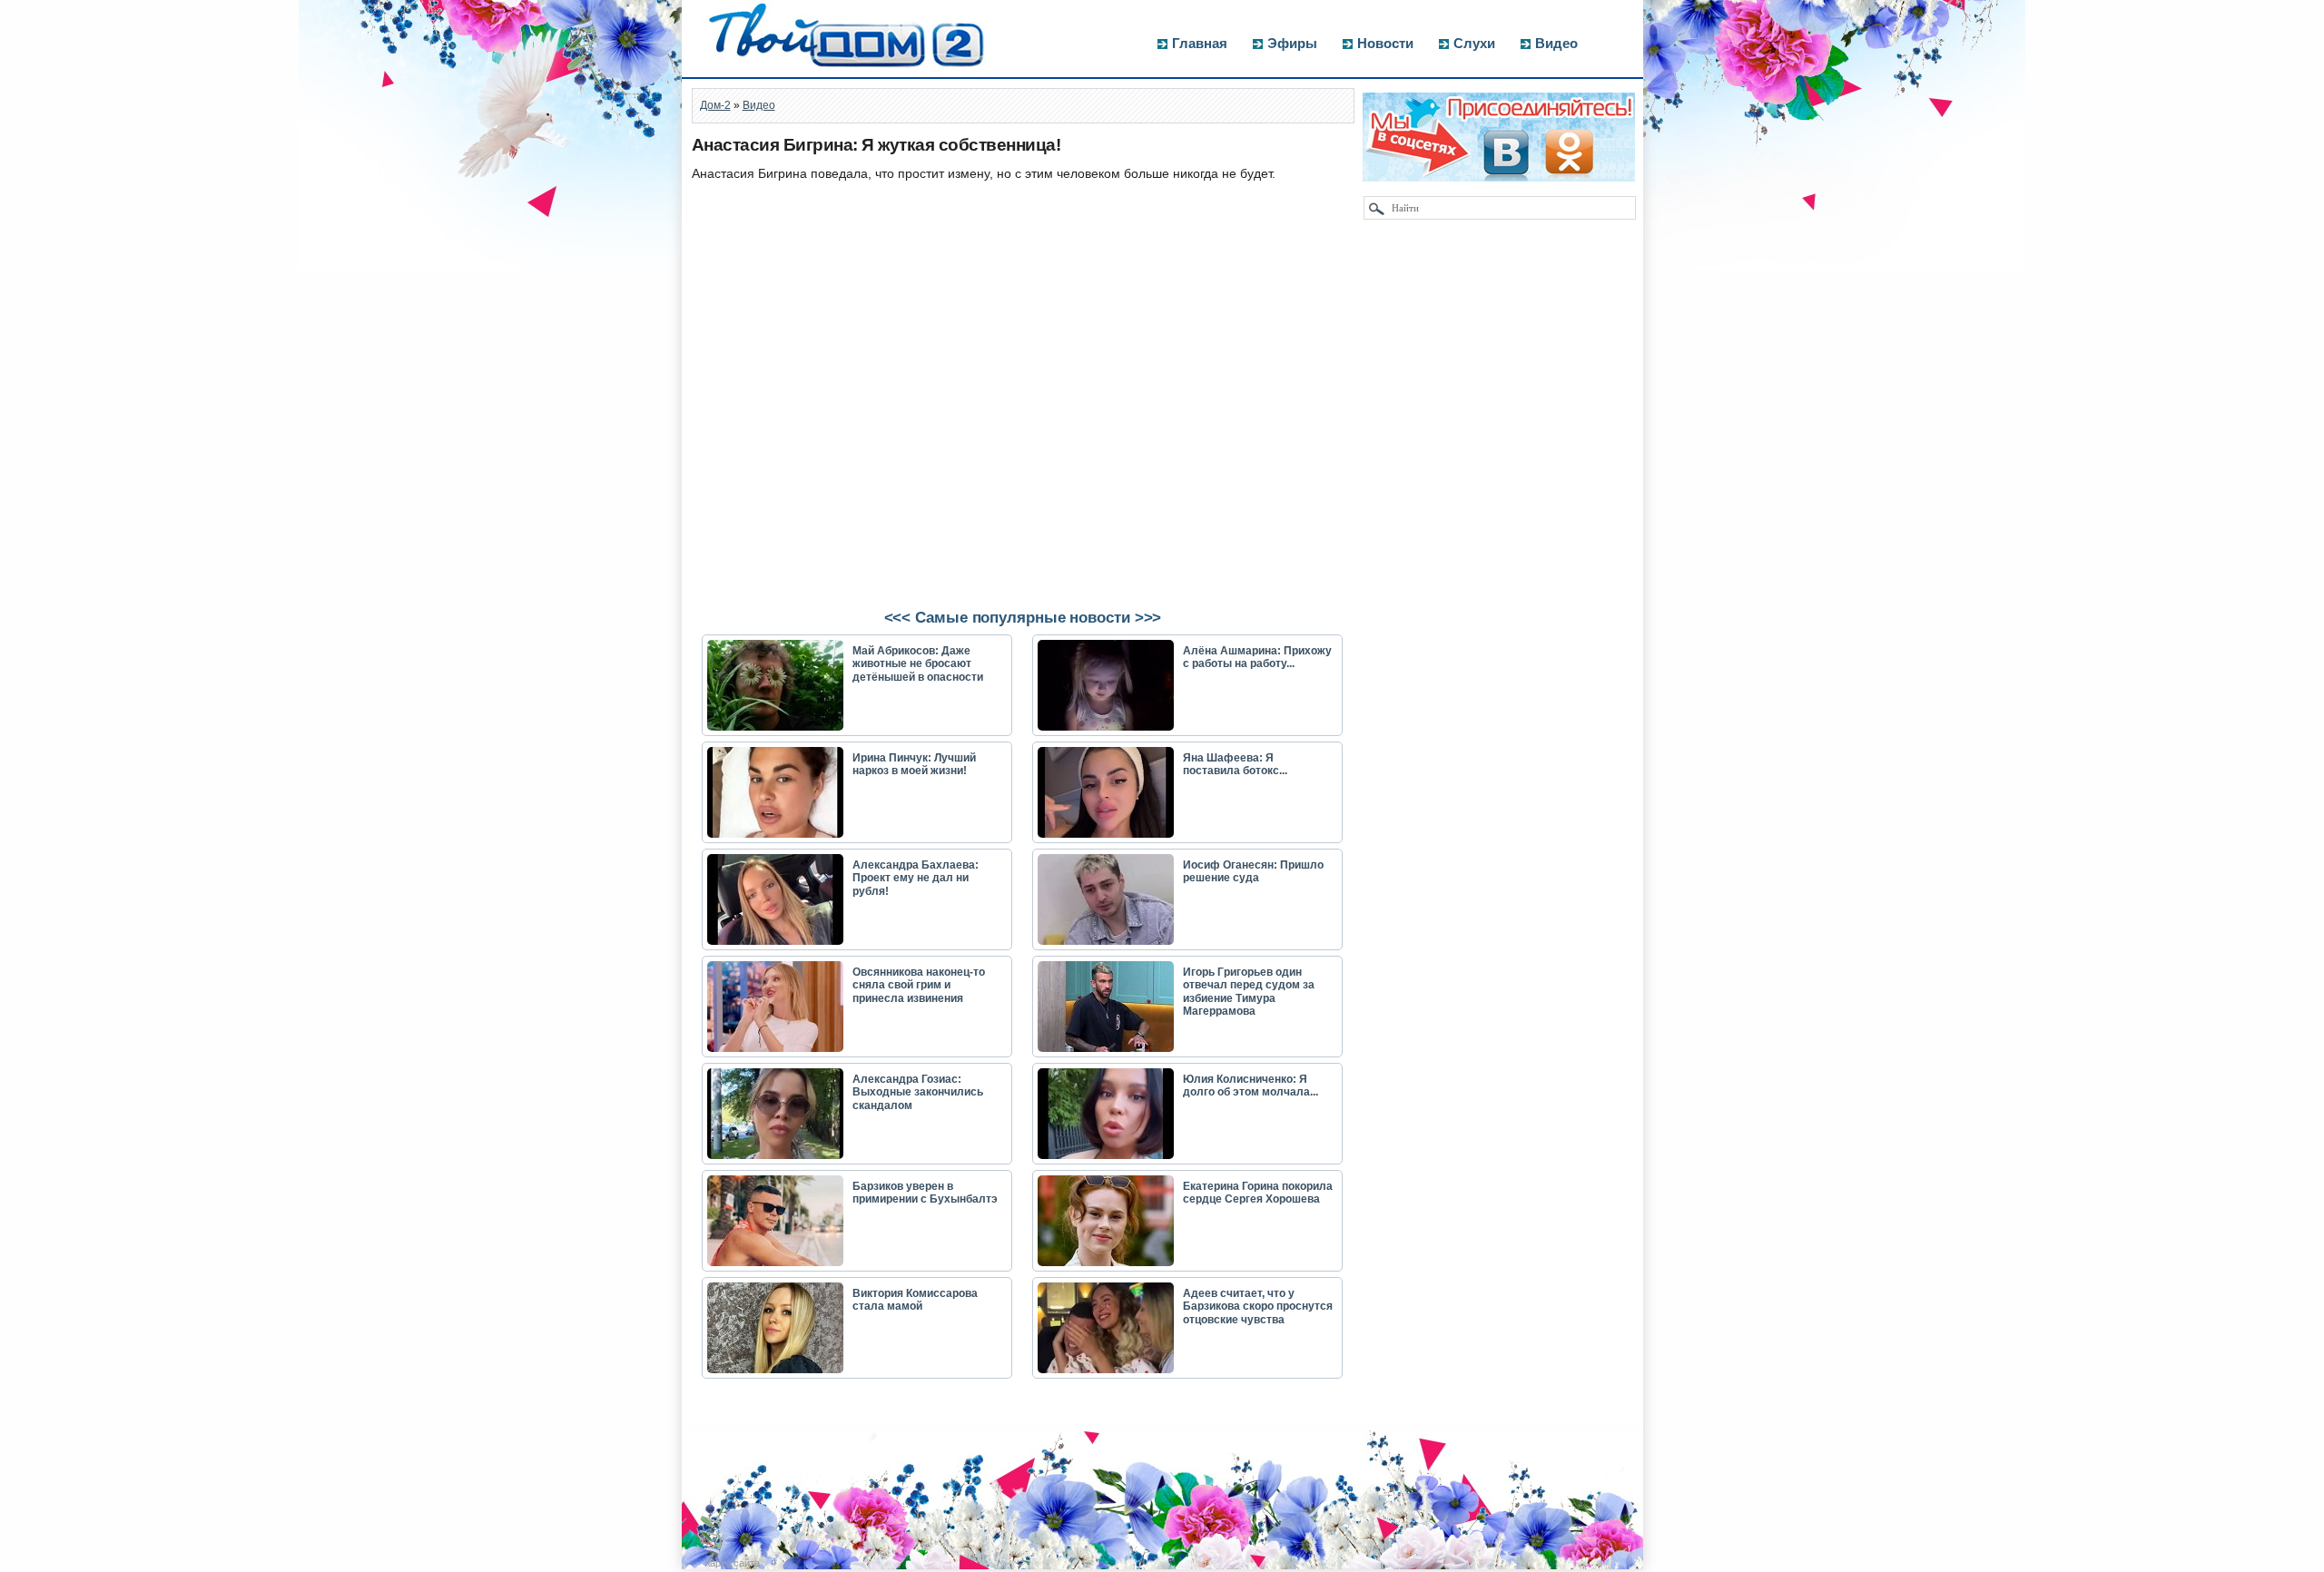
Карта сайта (732, 1563)
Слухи (1474, 43)
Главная (1200, 43)
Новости (1385, 43)
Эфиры (1292, 43)
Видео (1556, 43)
